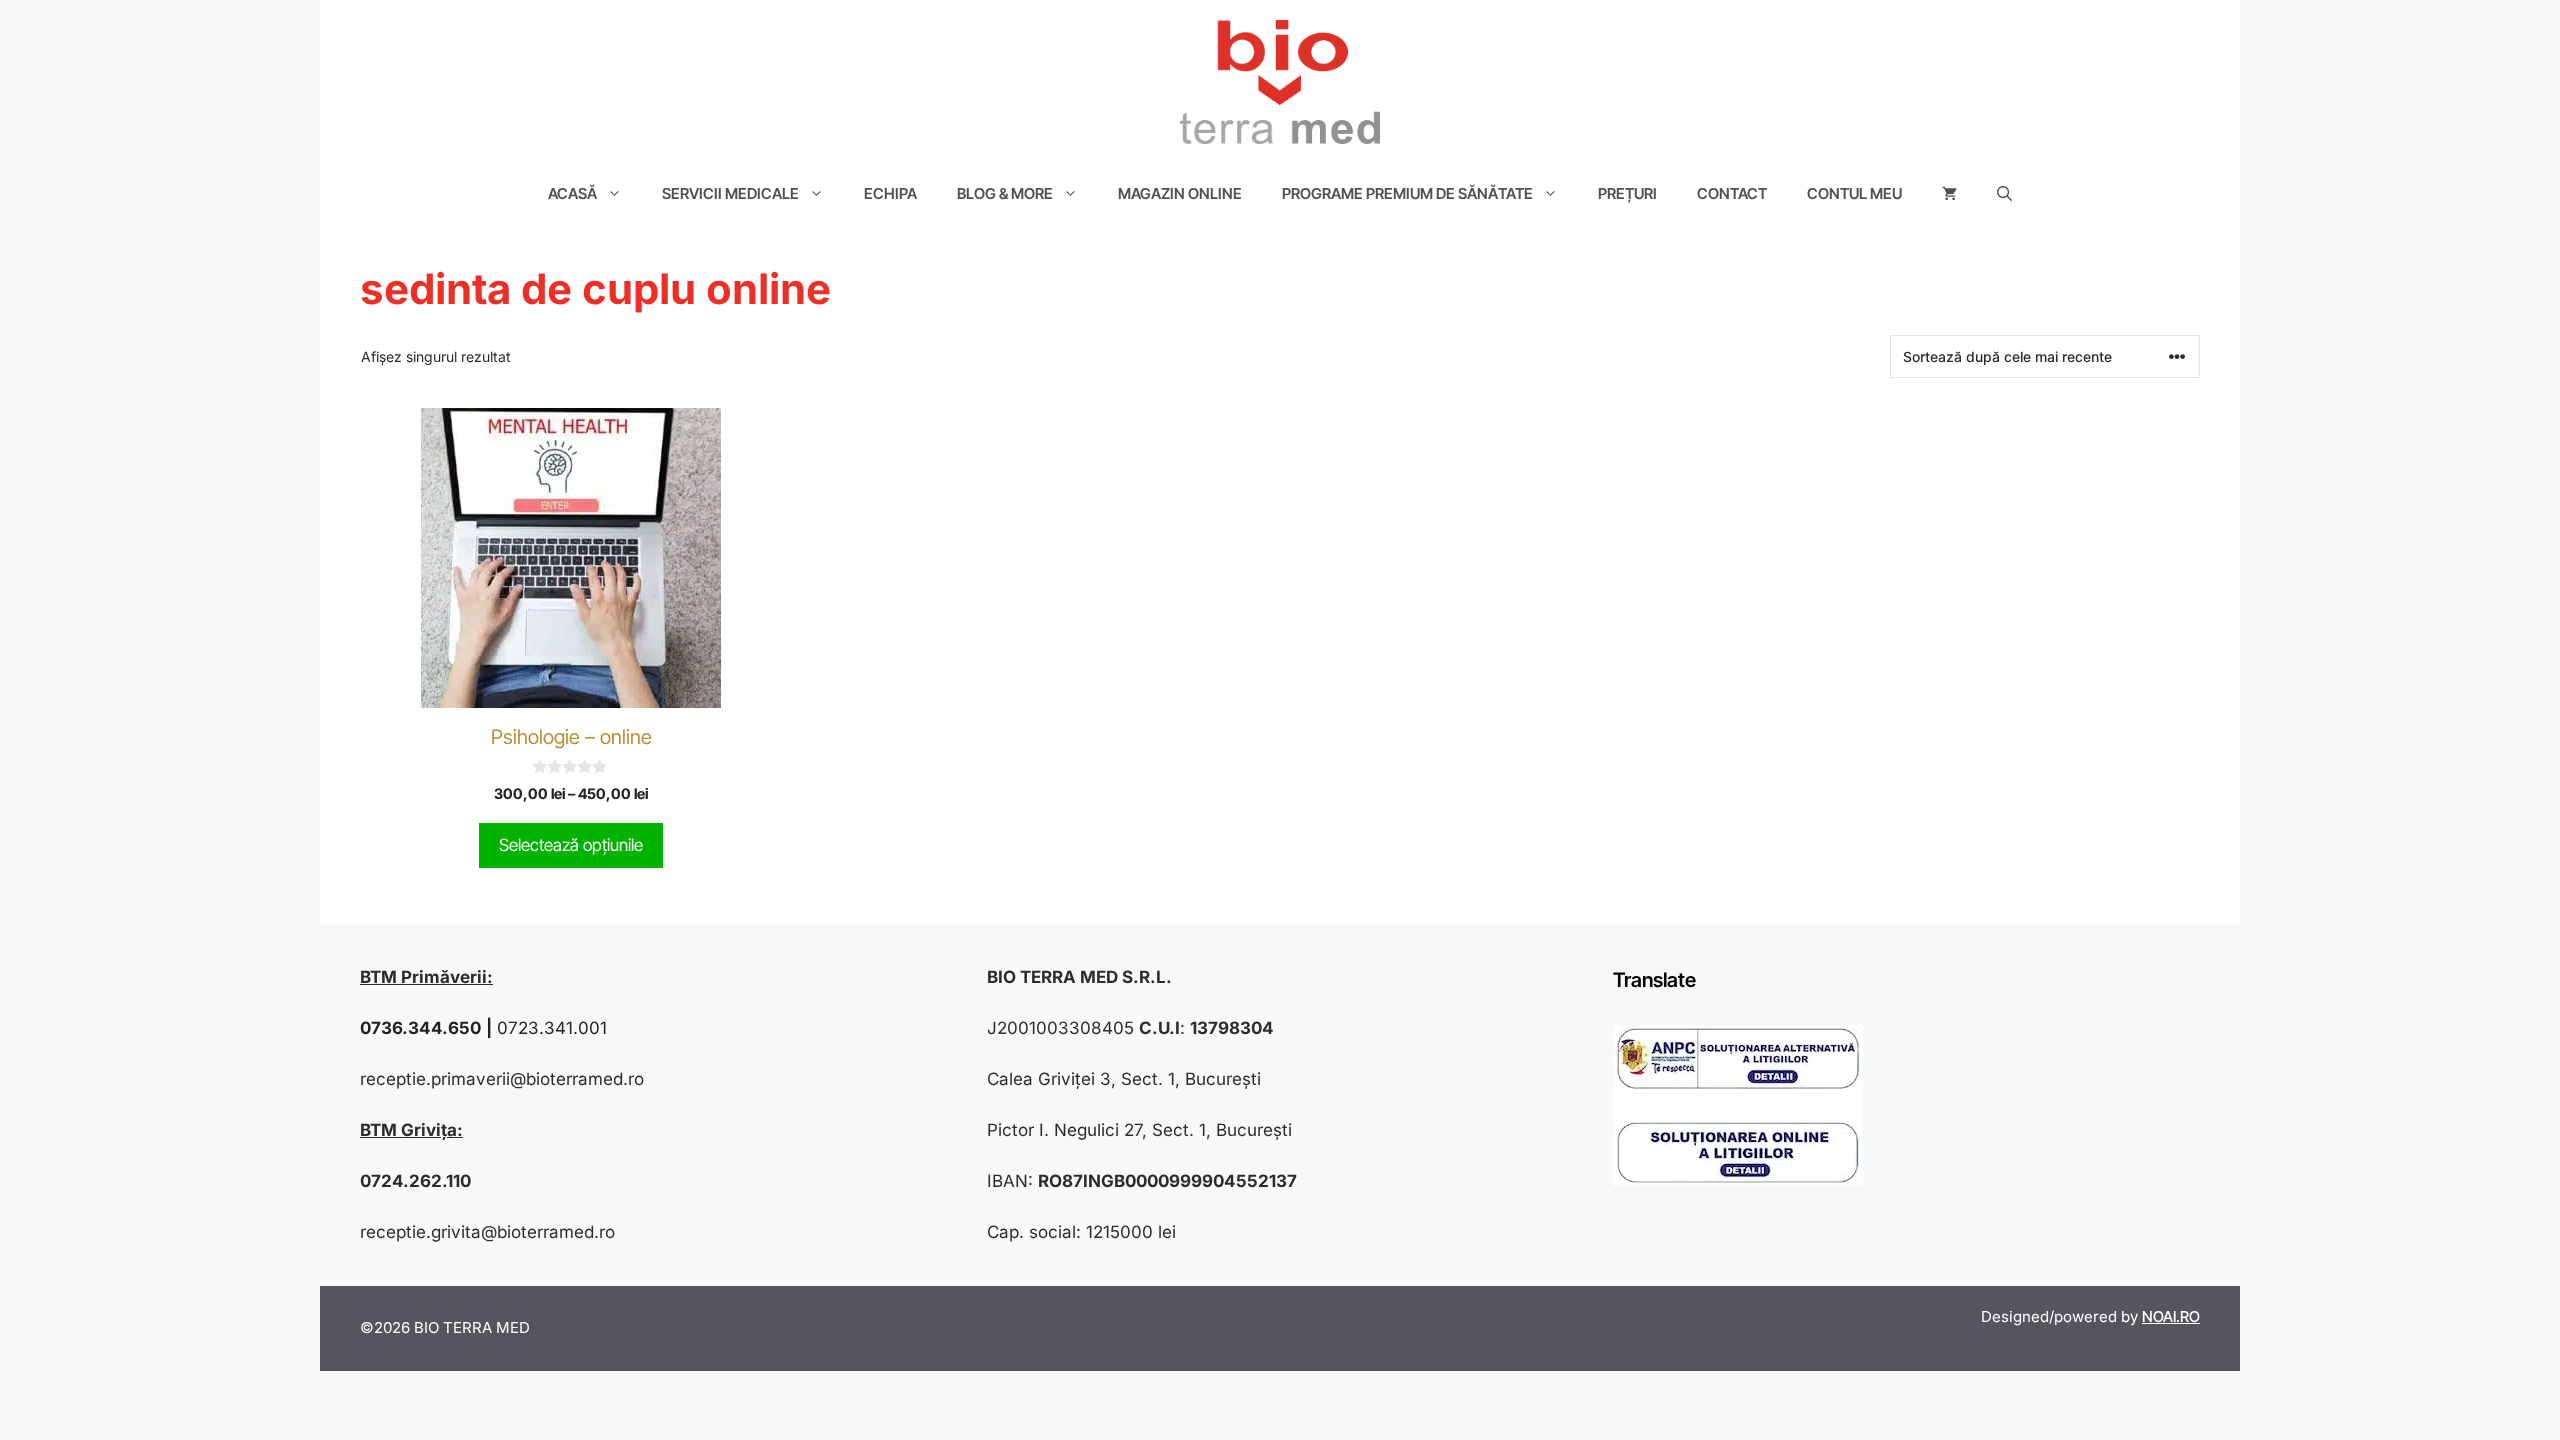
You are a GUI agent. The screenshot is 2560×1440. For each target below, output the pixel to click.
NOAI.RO (2171, 1316)
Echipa (890, 193)
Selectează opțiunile (571, 845)
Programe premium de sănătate (1407, 193)
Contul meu (1854, 193)
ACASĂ (572, 193)
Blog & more (1005, 193)
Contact (1732, 193)
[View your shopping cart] (1949, 194)
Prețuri (1627, 193)
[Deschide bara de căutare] (2004, 194)
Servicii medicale (730, 193)
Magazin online (1180, 193)
